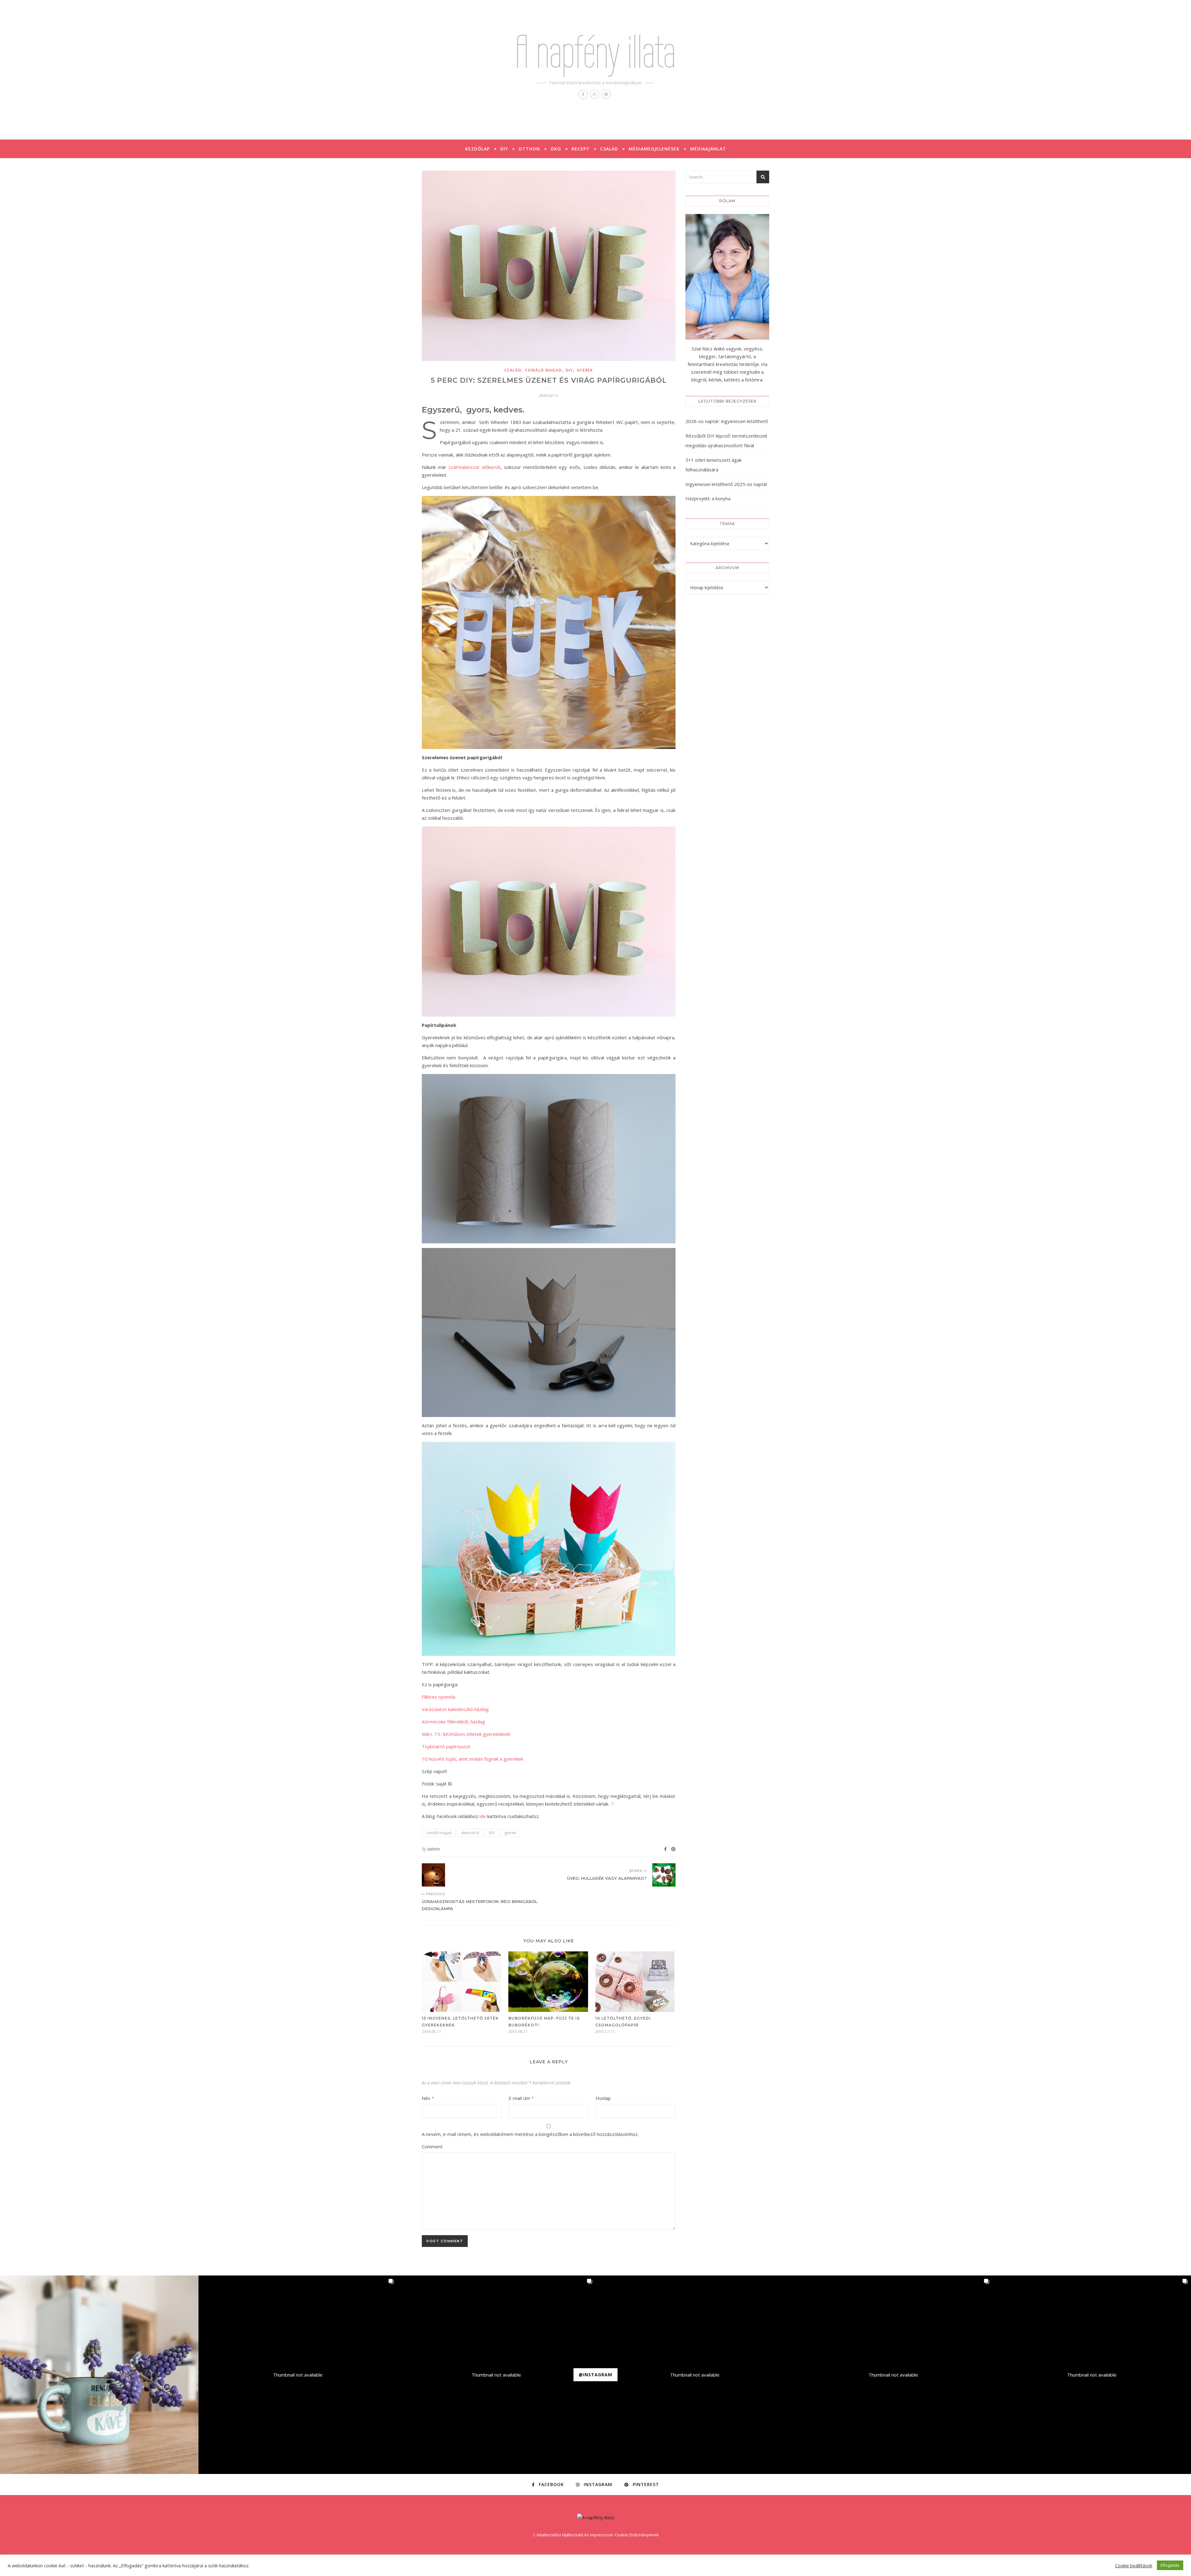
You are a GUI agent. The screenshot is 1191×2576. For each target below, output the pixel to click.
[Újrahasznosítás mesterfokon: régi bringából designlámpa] (433, 1875)
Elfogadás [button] (1170, 2565)
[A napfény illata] (596, 2518)
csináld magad (543, 370)
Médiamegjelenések (654, 149)
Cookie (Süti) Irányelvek (637, 2535)
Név (428, 2098)
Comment (432, 2146)
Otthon (529, 149)
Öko (556, 149)
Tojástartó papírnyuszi (446, 1746)
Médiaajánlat (708, 149)
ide (483, 1816)
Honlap (603, 2098)
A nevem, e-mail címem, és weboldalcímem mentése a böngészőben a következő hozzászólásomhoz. (530, 2134)
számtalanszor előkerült (475, 467)
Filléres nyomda (439, 1697)
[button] (99, 2375)
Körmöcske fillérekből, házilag (453, 1722)
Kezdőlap (477, 149)
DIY (504, 149)
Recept (581, 149)
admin (434, 1849)
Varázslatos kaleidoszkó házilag (455, 1709)
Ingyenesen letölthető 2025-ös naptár (727, 484)
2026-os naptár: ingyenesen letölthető (727, 421)
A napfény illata (595, 52)
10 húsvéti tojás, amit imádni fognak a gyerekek (473, 1759)
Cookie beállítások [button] (1134, 2565)
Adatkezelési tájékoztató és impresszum (575, 2535)
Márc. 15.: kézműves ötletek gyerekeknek (466, 1734)
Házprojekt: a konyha (708, 498)
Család (609, 149)
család (513, 370)
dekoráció (470, 1833)
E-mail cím (521, 2098)
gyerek (585, 370)
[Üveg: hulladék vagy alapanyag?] (664, 1875)
